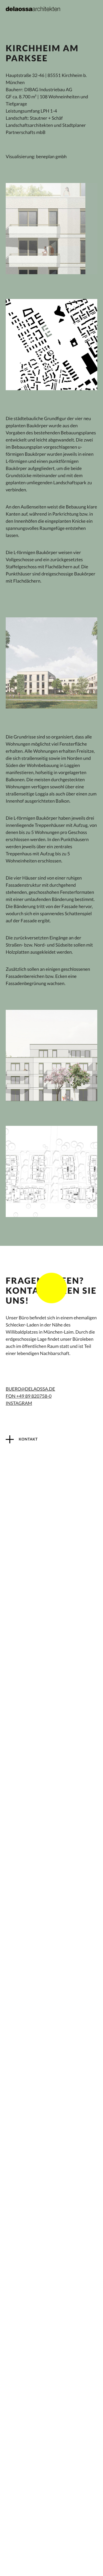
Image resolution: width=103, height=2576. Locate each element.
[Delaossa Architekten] (33, 9)
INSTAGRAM (19, 1403)
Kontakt (28, 1439)
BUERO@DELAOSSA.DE (30, 1389)
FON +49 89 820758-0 (29, 1396)
